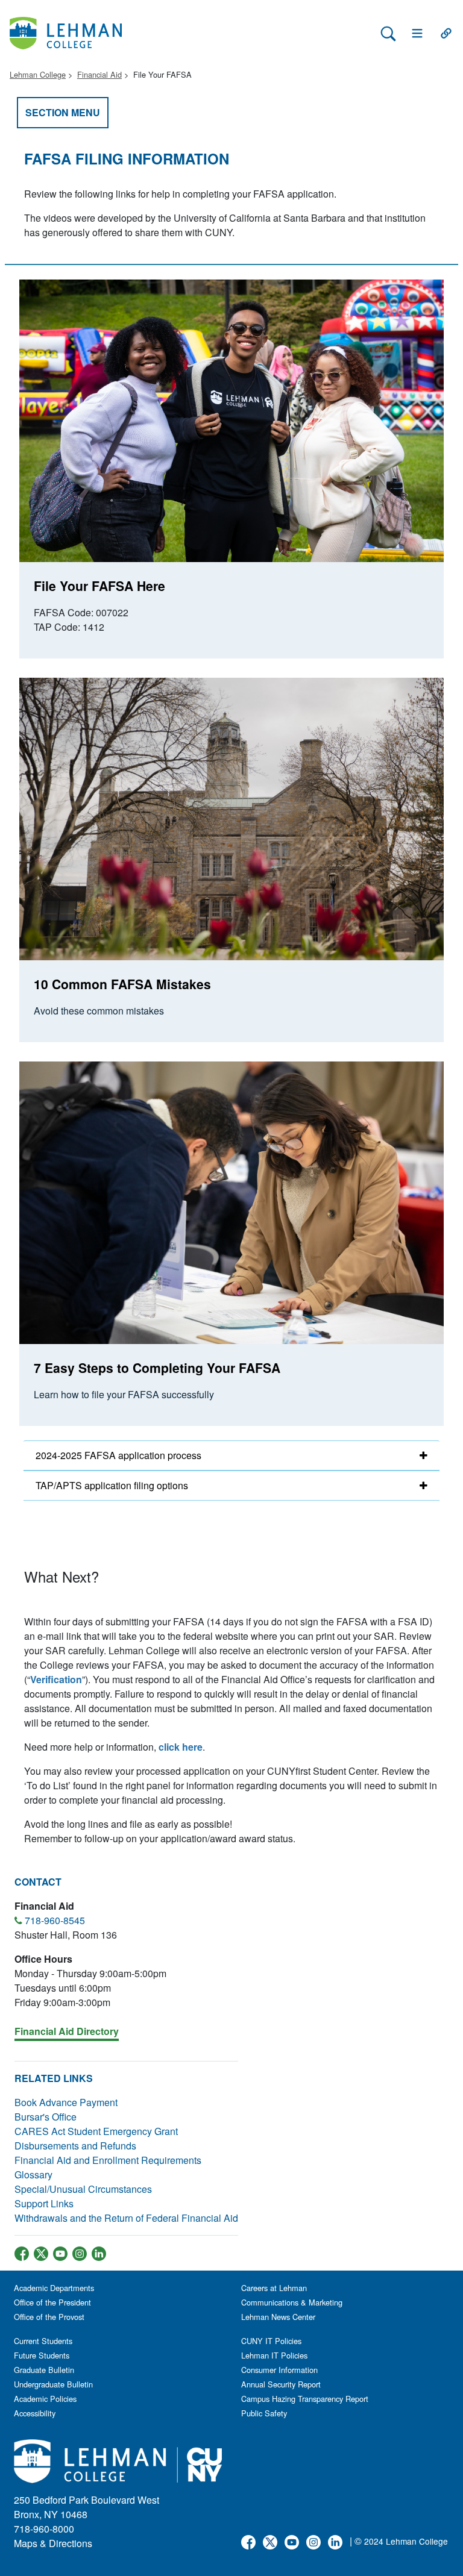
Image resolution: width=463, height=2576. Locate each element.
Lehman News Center (278, 2317)
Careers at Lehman (274, 2288)
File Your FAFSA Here (99, 586)
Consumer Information (279, 2370)
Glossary (33, 2174)
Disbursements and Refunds (75, 2146)
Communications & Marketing (292, 2302)
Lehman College (38, 74)
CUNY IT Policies (271, 2341)
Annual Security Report (281, 2384)
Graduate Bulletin (44, 2370)
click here (181, 1747)
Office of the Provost (49, 2317)
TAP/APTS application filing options (112, 1485)
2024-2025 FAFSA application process (118, 1455)
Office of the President (52, 2302)
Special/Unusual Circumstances (83, 2189)
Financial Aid (99, 74)
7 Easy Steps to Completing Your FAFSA (157, 1368)
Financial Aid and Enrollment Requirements (108, 2160)
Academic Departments (54, 2288)
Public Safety (264, 2413)
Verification (56, 1679)
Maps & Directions (53, 2543)
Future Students (42, 2355)
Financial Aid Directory (67, 2031)
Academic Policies (45, 2399)
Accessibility (35, 2413)
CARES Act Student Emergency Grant (96, 2131)
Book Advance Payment (66, 2102)
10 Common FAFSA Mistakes (122, 984)
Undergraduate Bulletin (53, 2384)
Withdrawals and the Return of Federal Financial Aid (126, 2218)
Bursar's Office (46, 2117)
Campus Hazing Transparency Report (305, 2399)
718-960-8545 (55, 1920)
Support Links (44, 2203)
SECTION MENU (63, 112)
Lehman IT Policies (274, 2355)
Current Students (43, 2341)
